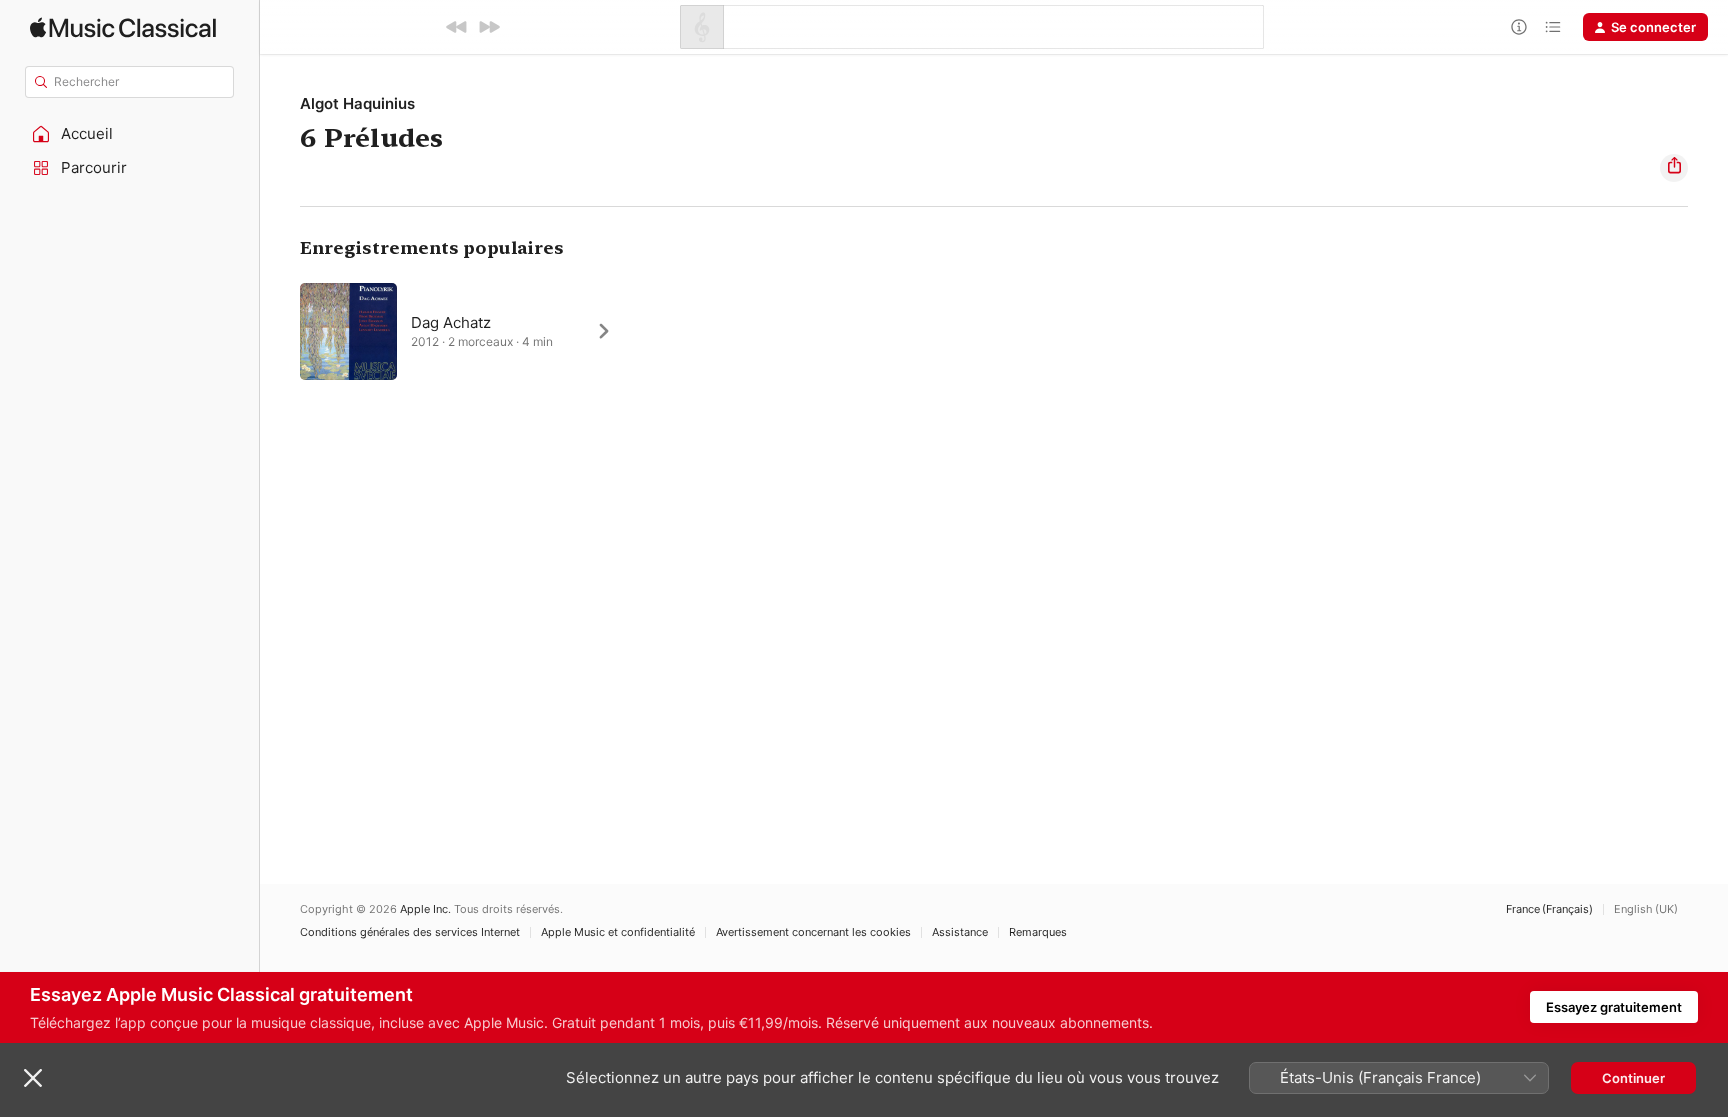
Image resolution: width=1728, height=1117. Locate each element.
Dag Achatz (451, 322)
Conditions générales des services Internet (410, 932)
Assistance (960, 932)
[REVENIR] (457, 27)
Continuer (1633, 1078)
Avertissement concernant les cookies (813, 932)
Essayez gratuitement (1614, 1007)
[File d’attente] (1553, 27)
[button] (130, 134)
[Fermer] (33, 1078)
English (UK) (1646, 909)
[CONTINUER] (489, 27)
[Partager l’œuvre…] (1674, 168)
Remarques (1038, 932)
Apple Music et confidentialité (618, 932)
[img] (123, 27)
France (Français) (1549, 909)
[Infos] (1519, 27)
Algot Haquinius (357, 103)
